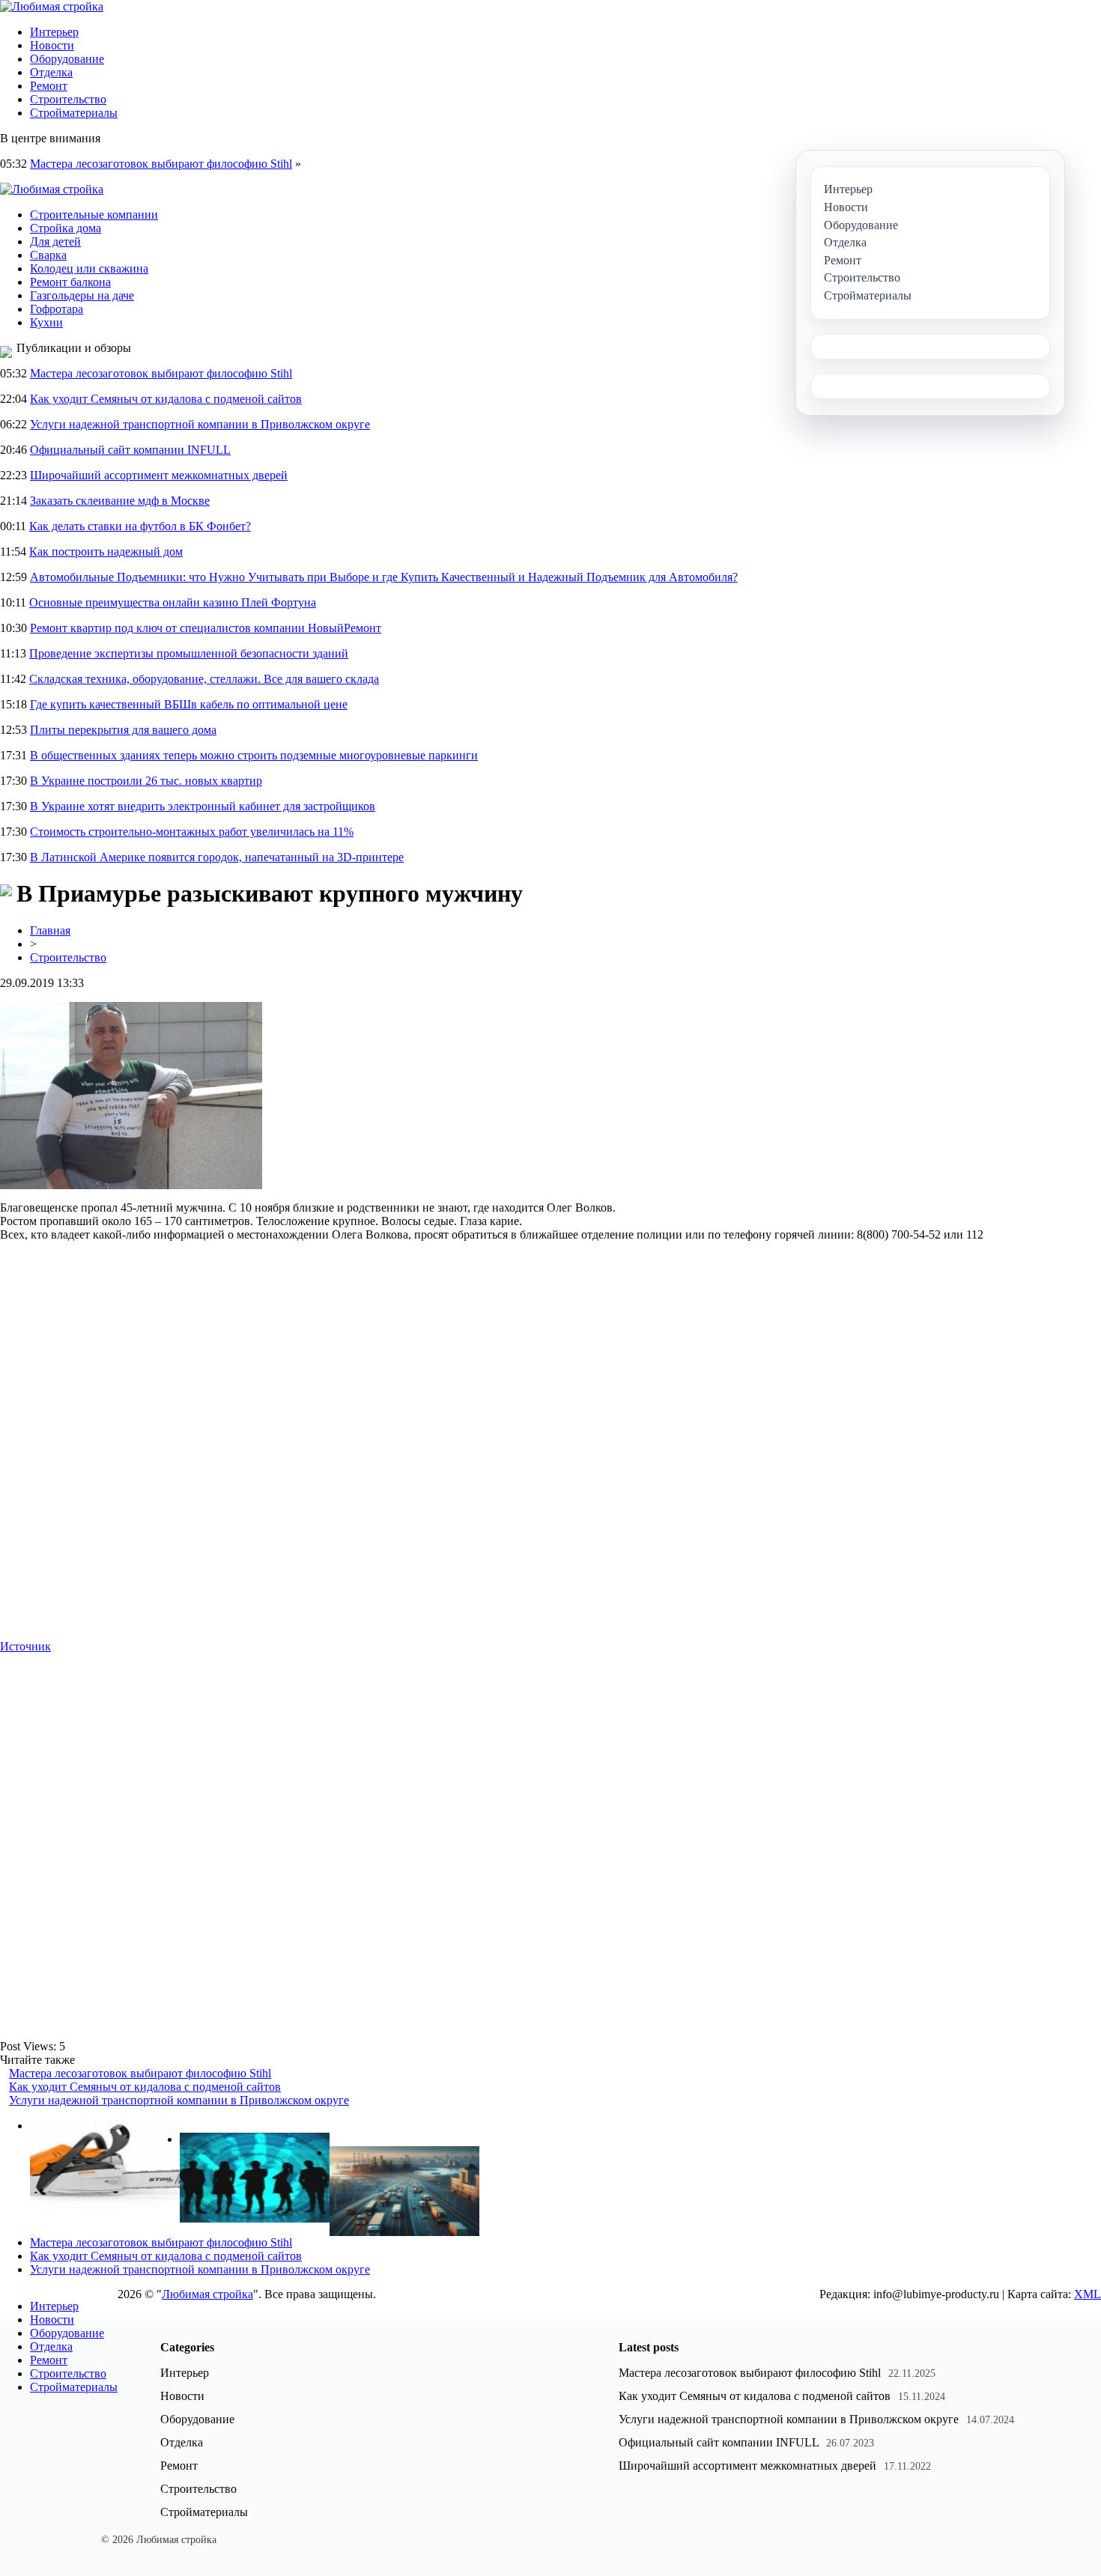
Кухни (46, 322)
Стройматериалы (74, 113)
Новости (52, 45)
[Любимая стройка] (52, 6)
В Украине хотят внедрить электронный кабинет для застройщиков (203, 806)
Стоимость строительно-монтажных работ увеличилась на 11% (192, 832)
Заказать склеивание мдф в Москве (120, 501)
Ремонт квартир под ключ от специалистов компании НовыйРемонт (206, 628)
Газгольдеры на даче (82, 295)
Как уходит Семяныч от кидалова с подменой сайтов (166, 399)
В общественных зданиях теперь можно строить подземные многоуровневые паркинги (254, 755)
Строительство (68, 99)
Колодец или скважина (89, 268)
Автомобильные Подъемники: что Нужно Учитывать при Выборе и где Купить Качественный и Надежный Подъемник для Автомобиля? (384, 577)
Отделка (51, 72)
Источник (25, 1646)
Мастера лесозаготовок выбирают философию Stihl (161, 164)
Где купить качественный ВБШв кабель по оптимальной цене (189, 704)
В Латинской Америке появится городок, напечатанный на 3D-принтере (217, 857)
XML (1088, 2294)
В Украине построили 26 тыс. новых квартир (146, 781)
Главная (50, 930)
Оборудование (67, 59)
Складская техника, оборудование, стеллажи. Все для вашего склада (204, 679)
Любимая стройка (207, 2294)
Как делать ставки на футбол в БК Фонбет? (140, 526)
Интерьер (54, 32)
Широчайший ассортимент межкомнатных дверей (159, 475)
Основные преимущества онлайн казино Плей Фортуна (173, 602)
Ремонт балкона (70, 282)
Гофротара (57, 309)
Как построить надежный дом (106, 552)
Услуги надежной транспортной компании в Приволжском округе (200, 424)
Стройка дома (66, 228)
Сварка (48, 255)
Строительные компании (94, 215)
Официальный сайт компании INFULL (130, 450)
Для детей (55, 241)
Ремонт (49, 86)
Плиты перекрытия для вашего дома (123, 730)
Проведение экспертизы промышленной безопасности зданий (189, 653)
